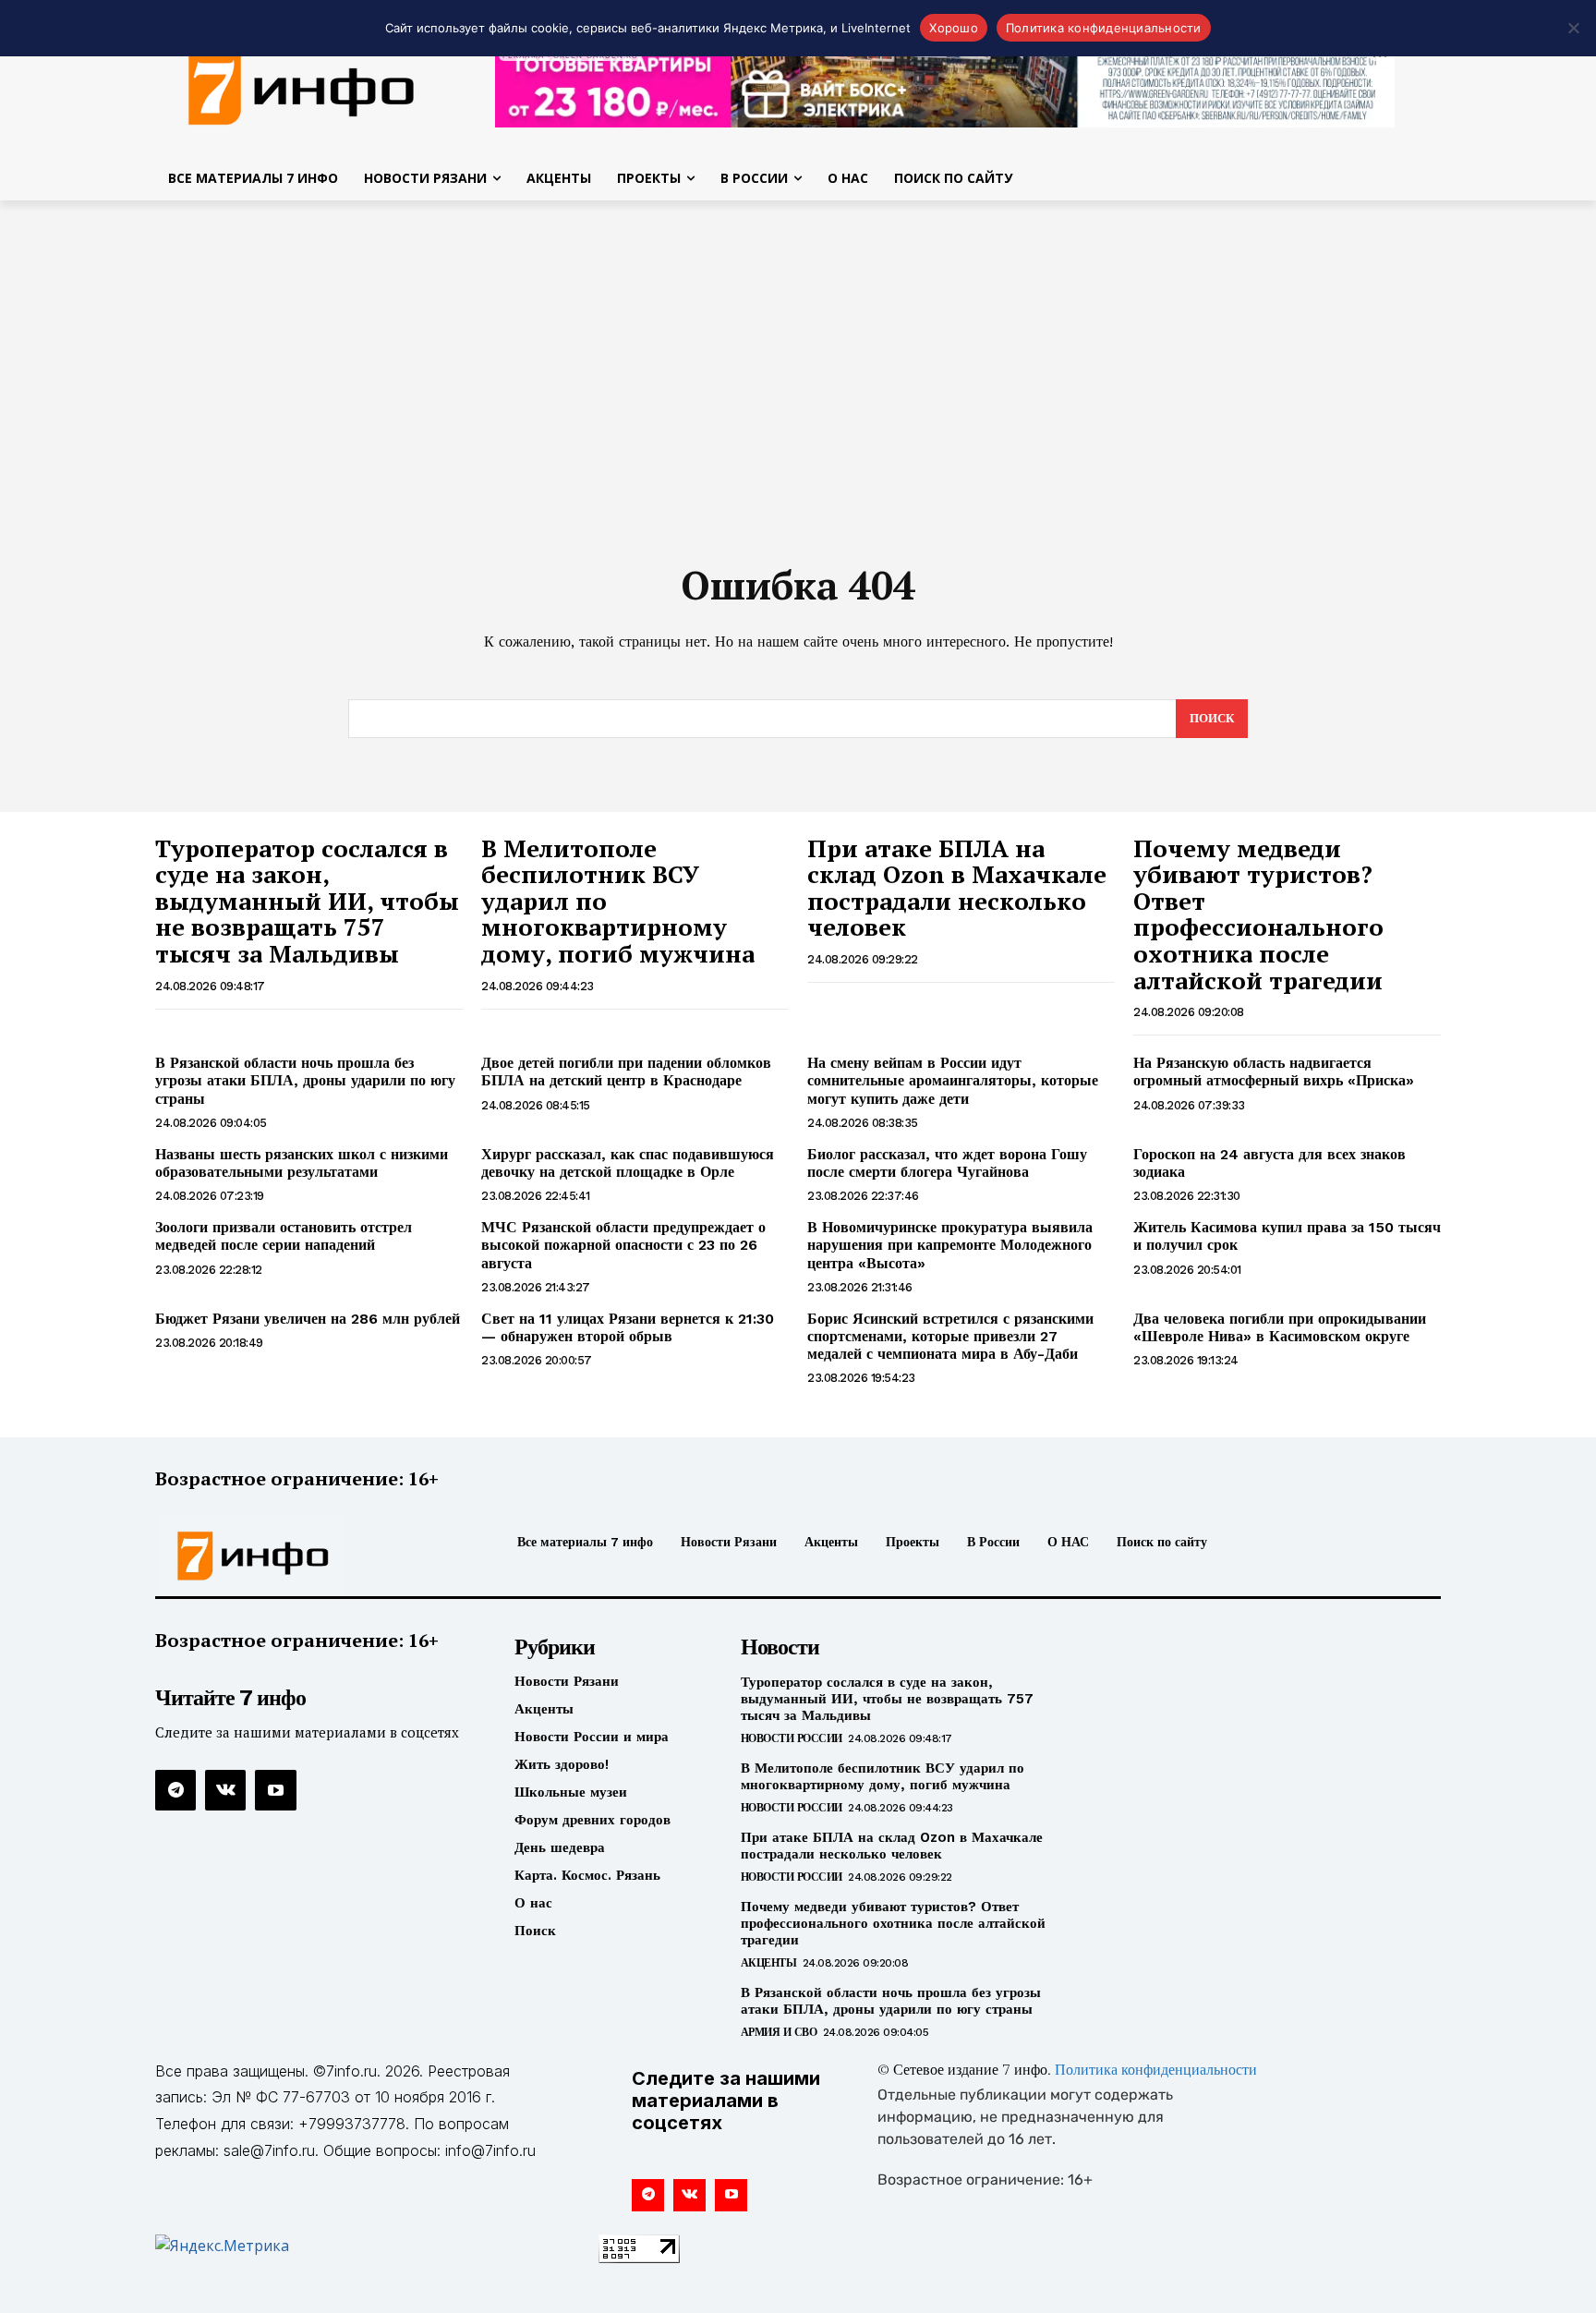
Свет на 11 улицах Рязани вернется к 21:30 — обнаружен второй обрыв (628, 1327)
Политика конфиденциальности (1156, 2071)
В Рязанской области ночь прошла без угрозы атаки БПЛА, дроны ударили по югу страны (305, 1080)
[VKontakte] (225, 1790)
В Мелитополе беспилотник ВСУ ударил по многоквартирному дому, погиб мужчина (883, 1776)
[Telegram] (175, 1790)
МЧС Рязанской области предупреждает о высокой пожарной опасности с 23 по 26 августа (623, 1245)
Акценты (769, 1963)
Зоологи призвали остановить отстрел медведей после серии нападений (284, 1236)
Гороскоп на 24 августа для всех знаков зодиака (1270, 1163)
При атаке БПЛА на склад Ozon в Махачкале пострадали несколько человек (957, 888)
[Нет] (1573, 28)
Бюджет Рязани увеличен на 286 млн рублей (308, 1319)
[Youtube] (275, 1790)
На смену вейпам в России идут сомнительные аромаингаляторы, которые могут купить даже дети (953, 1080)
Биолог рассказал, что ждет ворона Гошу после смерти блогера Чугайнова (947, 1163)
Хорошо (954, 28)
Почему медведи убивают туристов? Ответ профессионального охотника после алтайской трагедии (1258, 914)
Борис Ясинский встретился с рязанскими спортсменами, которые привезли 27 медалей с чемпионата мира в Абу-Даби (950, 1336)
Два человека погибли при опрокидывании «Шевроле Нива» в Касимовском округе (1280, 1327)
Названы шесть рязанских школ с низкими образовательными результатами (302, 1163)
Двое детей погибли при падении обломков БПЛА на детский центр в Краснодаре (626, 1072)
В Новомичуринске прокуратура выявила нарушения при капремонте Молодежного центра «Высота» (950, 1245)
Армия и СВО (779, 2032)
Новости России (792, 1738)
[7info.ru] (302, 87)
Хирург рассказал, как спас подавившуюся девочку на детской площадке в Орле (628, 1163)
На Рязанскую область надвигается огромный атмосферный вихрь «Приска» (1274, 1072)
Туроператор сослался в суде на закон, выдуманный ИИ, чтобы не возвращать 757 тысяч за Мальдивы (307, 901)
